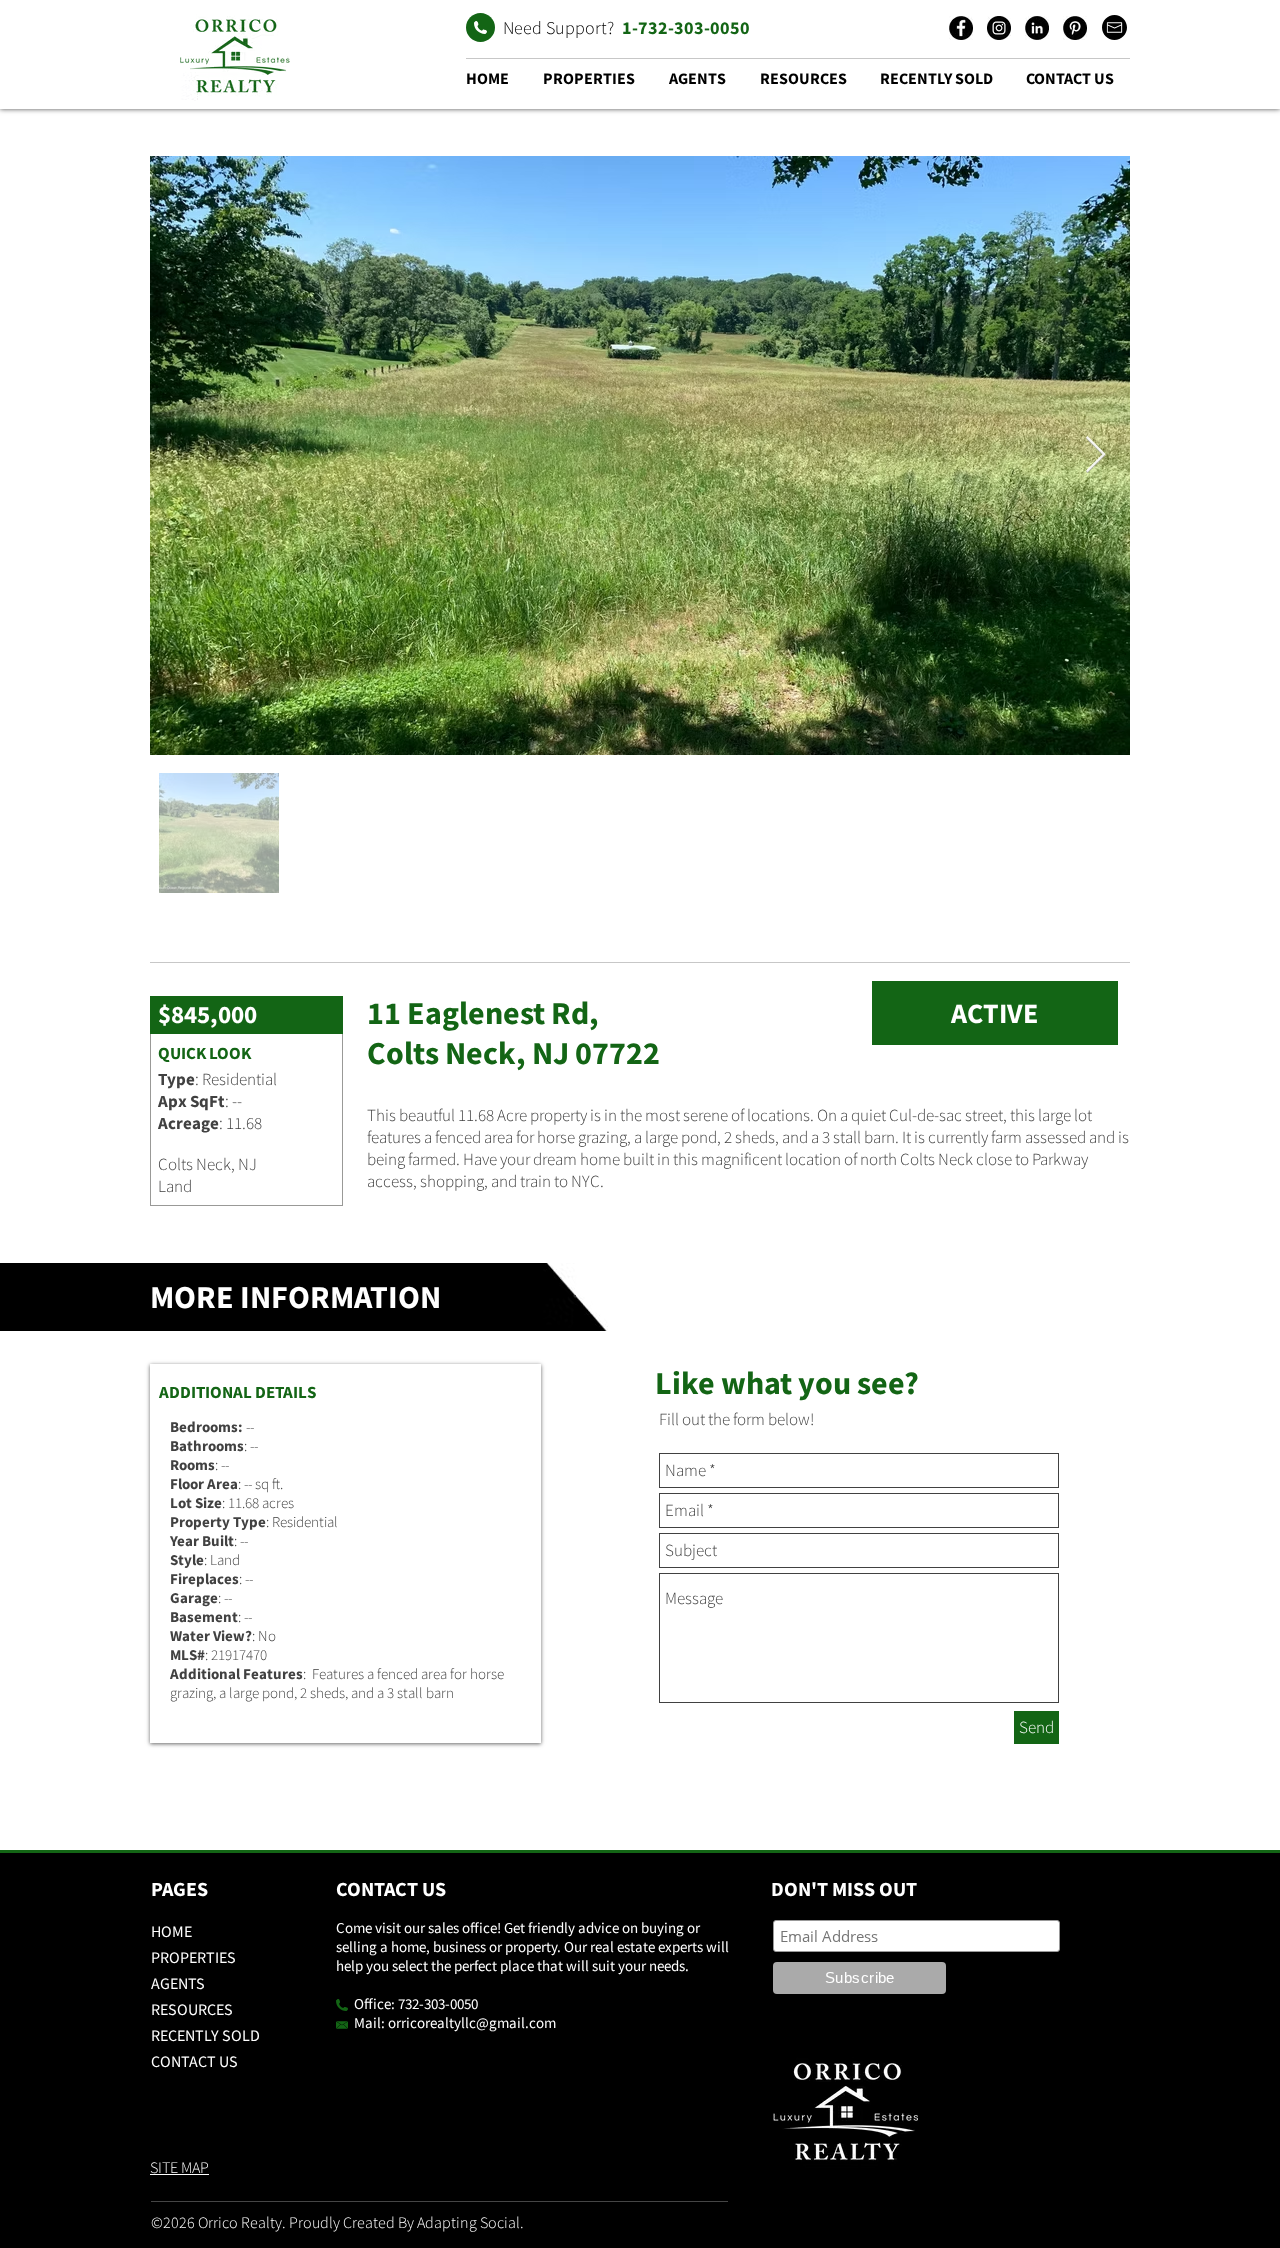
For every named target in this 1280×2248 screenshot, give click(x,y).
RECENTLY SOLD (205, 2035)
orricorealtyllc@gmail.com (472, 2022)
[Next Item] (1095, 455)
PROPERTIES (193, 1957)
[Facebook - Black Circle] (961, 28)
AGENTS (178, 1983)
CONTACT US (194, 2061)
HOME (171, 1931)
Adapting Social (468, 2222)
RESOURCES (192, 2009)
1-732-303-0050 (686, 27)
